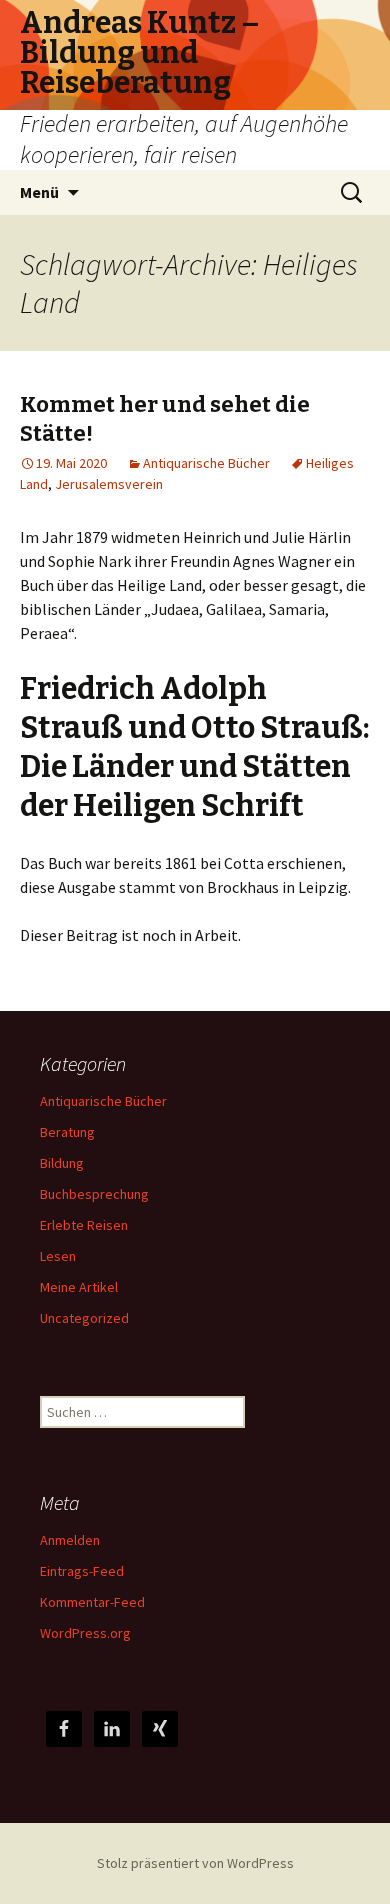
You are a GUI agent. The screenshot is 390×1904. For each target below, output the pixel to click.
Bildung (62, 1163)
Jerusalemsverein (109, 484)
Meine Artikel (79, 1287)
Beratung (67, 1132)
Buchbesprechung (94, 1194)
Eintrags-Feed (82, 1571)
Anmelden (70, 1540)
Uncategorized (84, 1318)
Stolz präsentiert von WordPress (195, 1863)
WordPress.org (85, 1633)
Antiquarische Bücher (206, 463)
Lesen (58, 1256)
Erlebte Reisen (84, 1225)
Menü (39, 192)
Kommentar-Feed (92, 1602)
